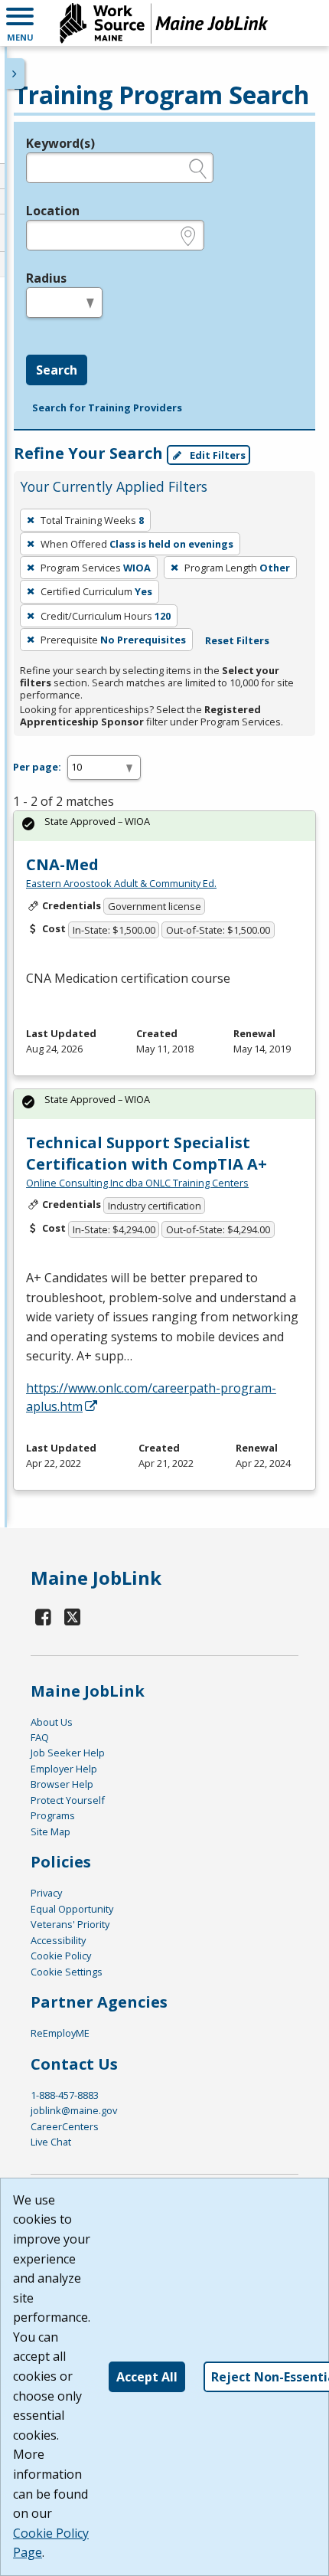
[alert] (164, 826)
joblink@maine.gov (74, 2110)
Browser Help (62, 1784)
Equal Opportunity (72, 1909)
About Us (52, 1722)
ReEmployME (60, 2033)
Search (57, 370)
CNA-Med (62, 864)
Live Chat (51, 2142)
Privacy (46, 1893)
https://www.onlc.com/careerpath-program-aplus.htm (151, 1397)
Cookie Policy (61, 1956)
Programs (53, 1815)
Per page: (37, 767)
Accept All (147, 2377)
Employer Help (64, 1769)
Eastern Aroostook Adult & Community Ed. (121, 883)
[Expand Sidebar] (15, 74)
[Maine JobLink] (164, 23)
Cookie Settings (67, 1972)
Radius (46, 278)
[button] (20, 23)
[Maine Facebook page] (44, 1617)
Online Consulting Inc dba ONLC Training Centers (137, 1183)
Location (53, 211)
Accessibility (58, 1940)
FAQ (40, 1737)
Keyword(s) (60, 143)
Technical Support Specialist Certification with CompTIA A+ (147, 1153)
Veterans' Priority (70, 1924)
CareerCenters (65, 2126)
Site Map (50, 1831)
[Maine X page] (73, 1617)
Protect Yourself (68, 1800)
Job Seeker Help (68, 1753)
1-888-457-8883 (65, 2095)
